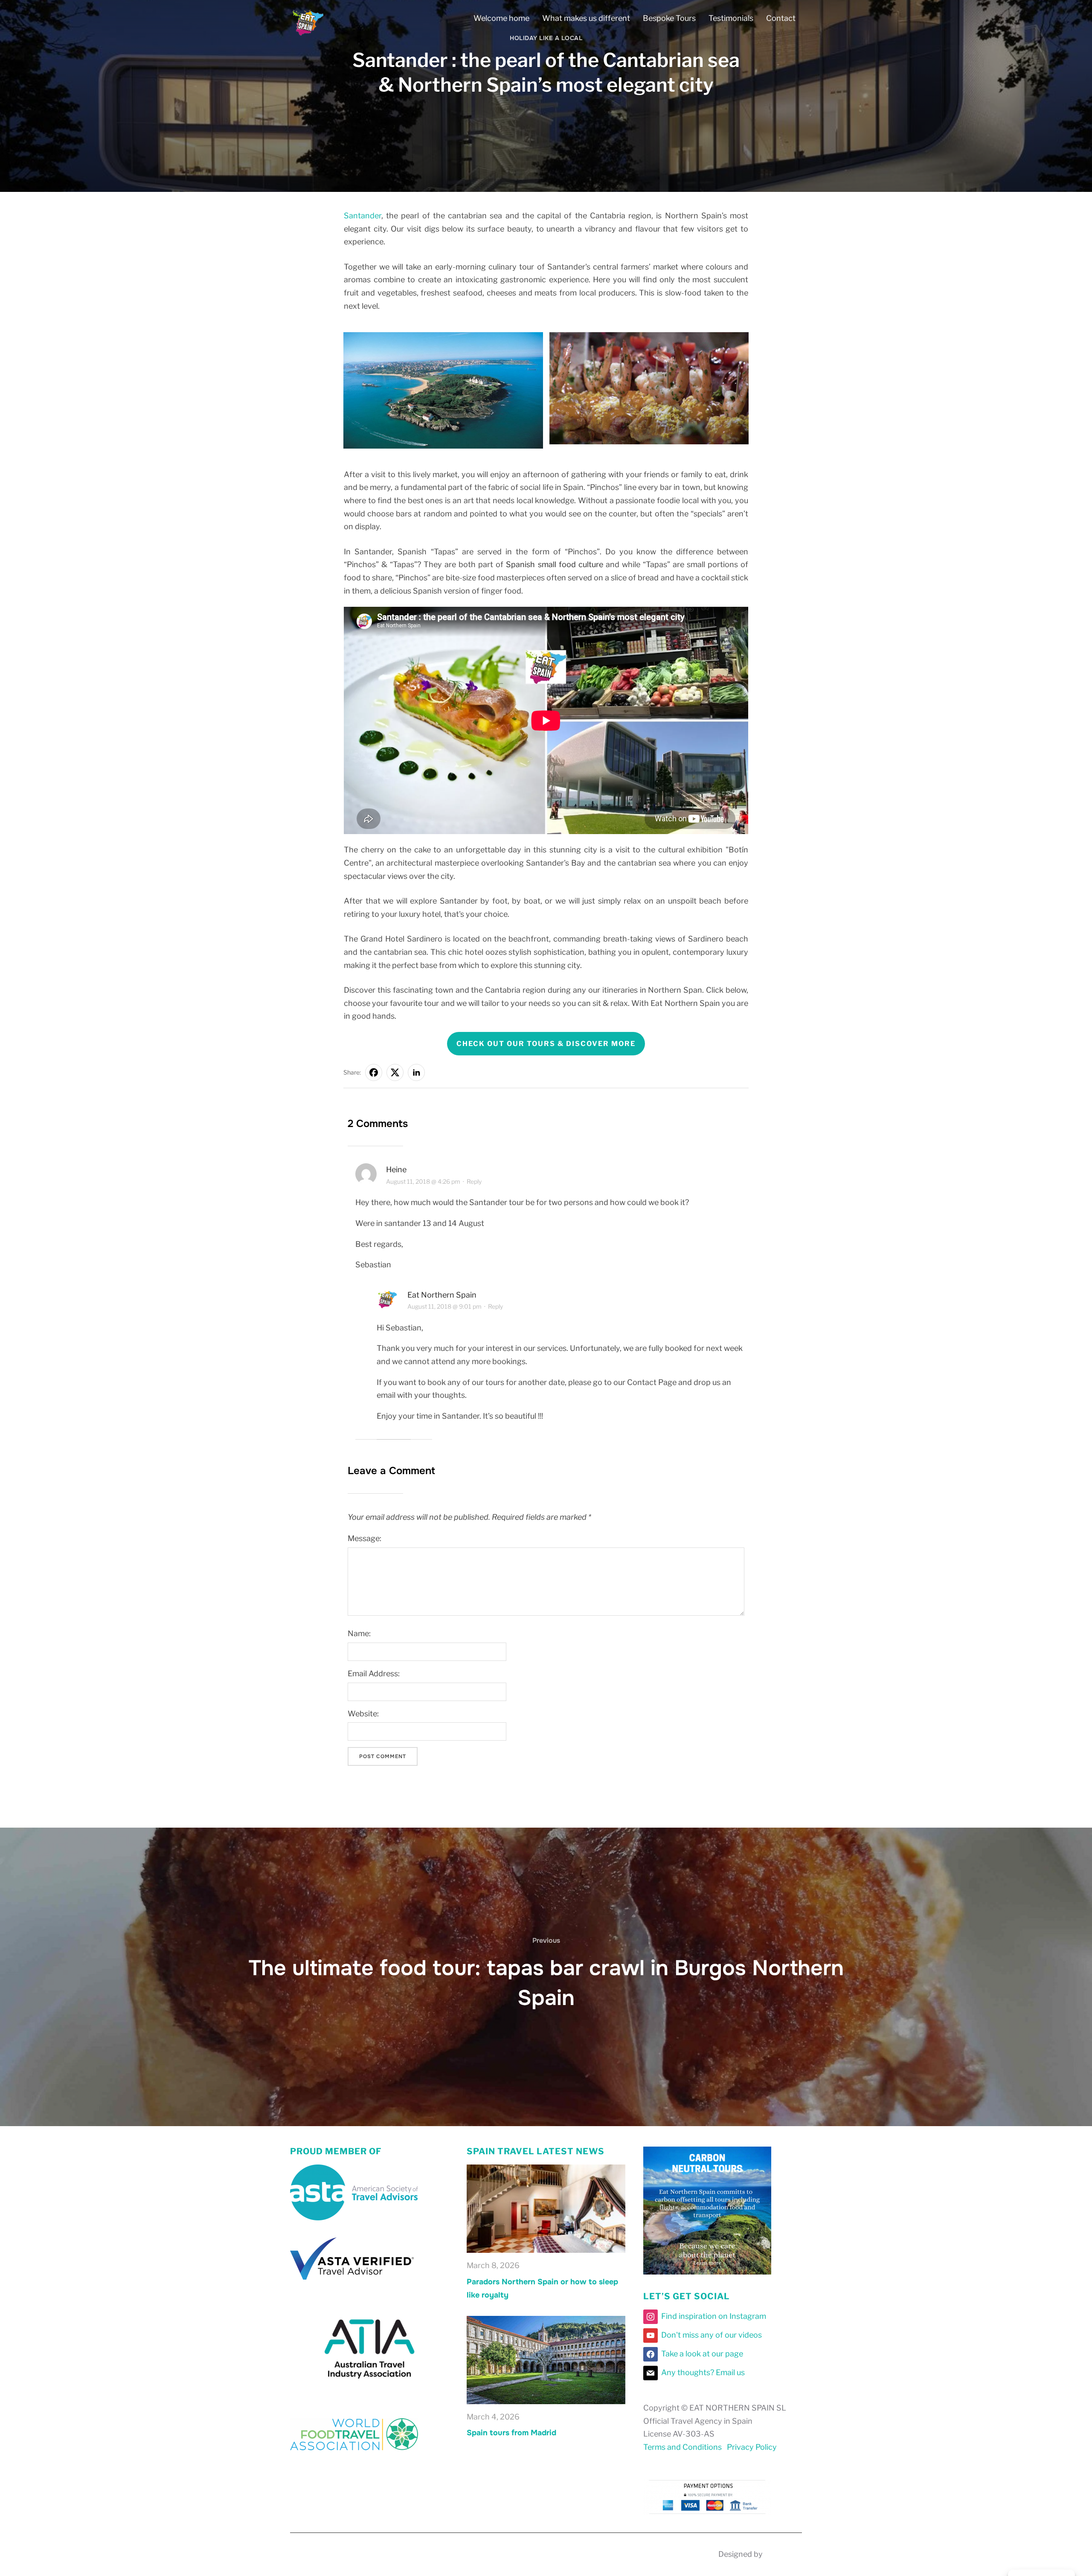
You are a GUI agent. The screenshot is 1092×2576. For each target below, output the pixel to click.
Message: (364, 1539)
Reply (474, 1181)
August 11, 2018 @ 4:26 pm (423, 1181)
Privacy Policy (752, 2447)
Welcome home (501, 18)
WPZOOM (783, 2554)
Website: (363, 1714)
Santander (363, 216)
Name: (359, 1634)
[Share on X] (395, 1072)
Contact (781, 18)
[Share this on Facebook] (374, 1072)
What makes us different (586, 18)
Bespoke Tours (669, 18)
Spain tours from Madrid (511, 2433)
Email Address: (374, 1673)
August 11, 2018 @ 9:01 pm (444, 1307)
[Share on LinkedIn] (416, 1072)
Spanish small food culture (554, 564)
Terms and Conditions (682, 2447)
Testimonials (731, 18)
